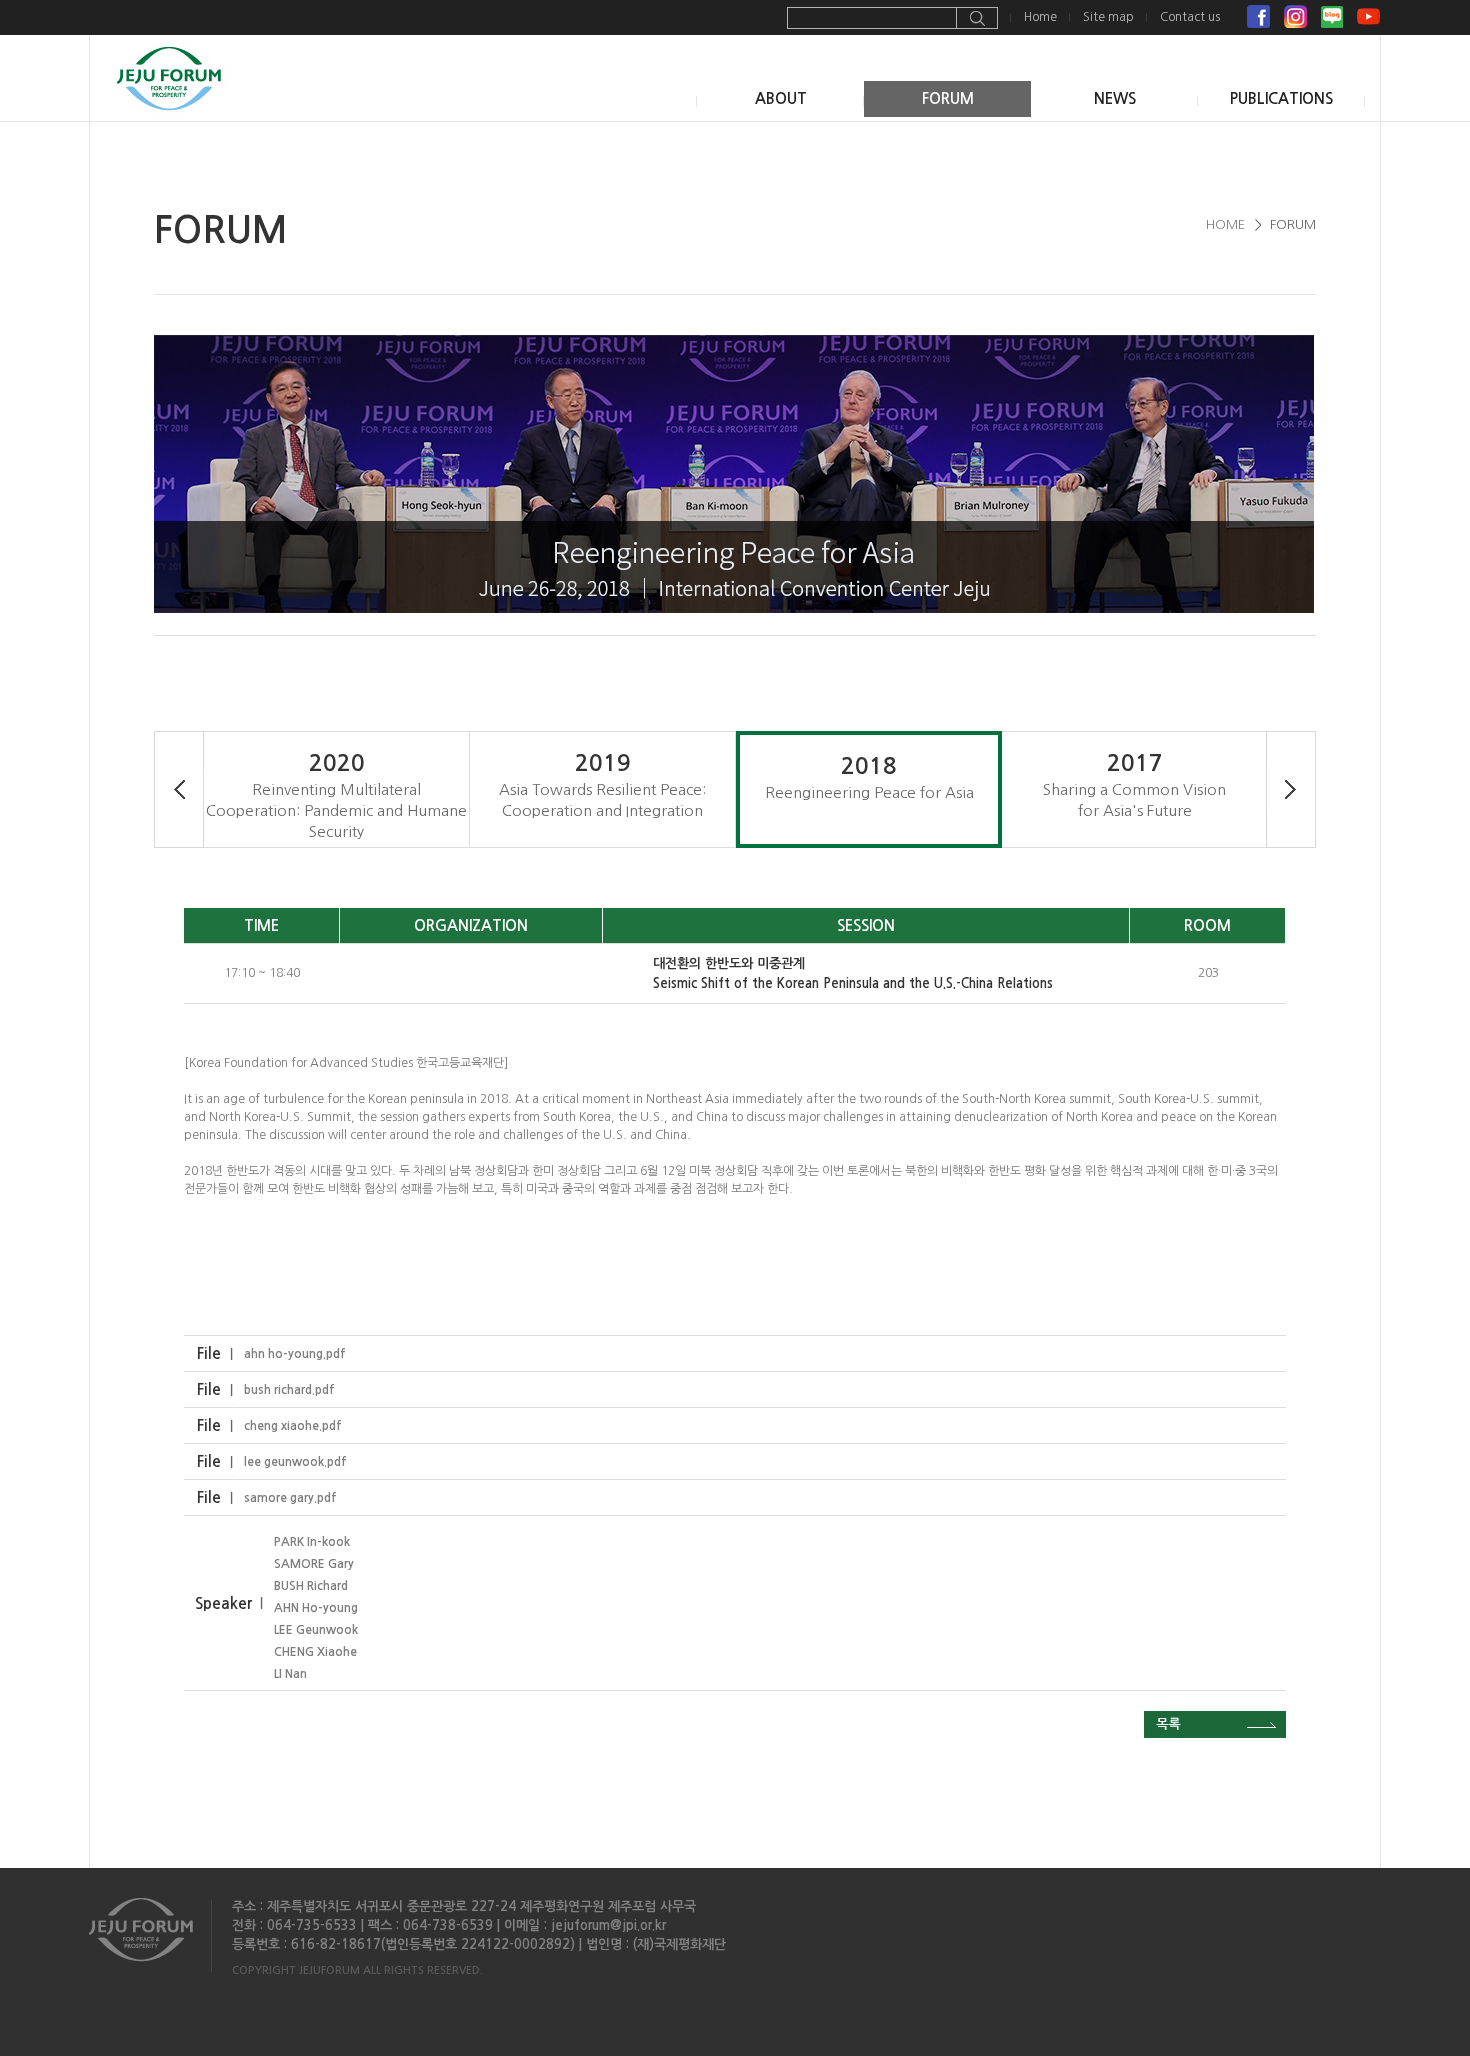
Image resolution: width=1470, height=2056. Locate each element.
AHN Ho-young (316, 1608)
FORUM (948, 98)
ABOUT (781, 98)
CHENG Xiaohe (315, 1652)
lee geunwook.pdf (295, 1462)
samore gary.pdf (290, 1498)
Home (1040, 17)
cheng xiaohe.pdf (293, 1426)
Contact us (1190, 17)
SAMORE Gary (314, 1564)
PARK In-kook (312, 1542)
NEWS (1115, 98)
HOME (1225, 224)
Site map (1108, 17)
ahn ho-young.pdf (295, 1354)
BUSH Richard (311, 1586)
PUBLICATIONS (1281, 98)
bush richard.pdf (289, 1390)
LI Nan (290, 1674)
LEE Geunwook (316, 1630)
